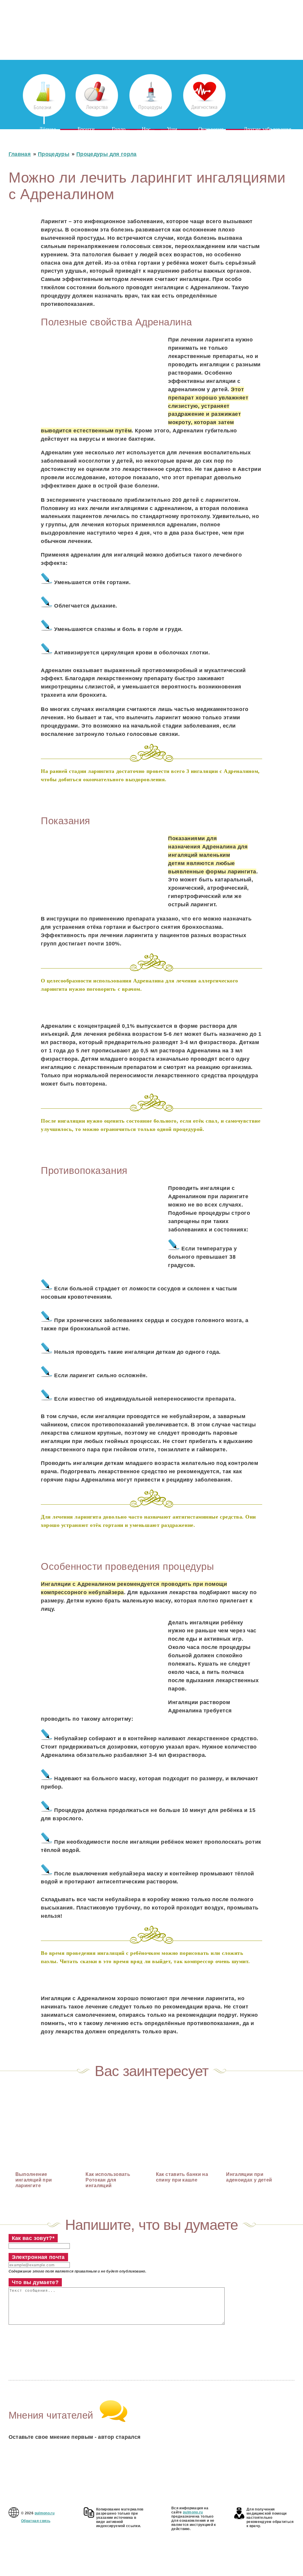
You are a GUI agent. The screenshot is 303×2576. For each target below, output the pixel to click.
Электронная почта (38, 2257)
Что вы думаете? (35, 2282)
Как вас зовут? (33, 2238)
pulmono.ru (45, 2513)
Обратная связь (36, 2521)
